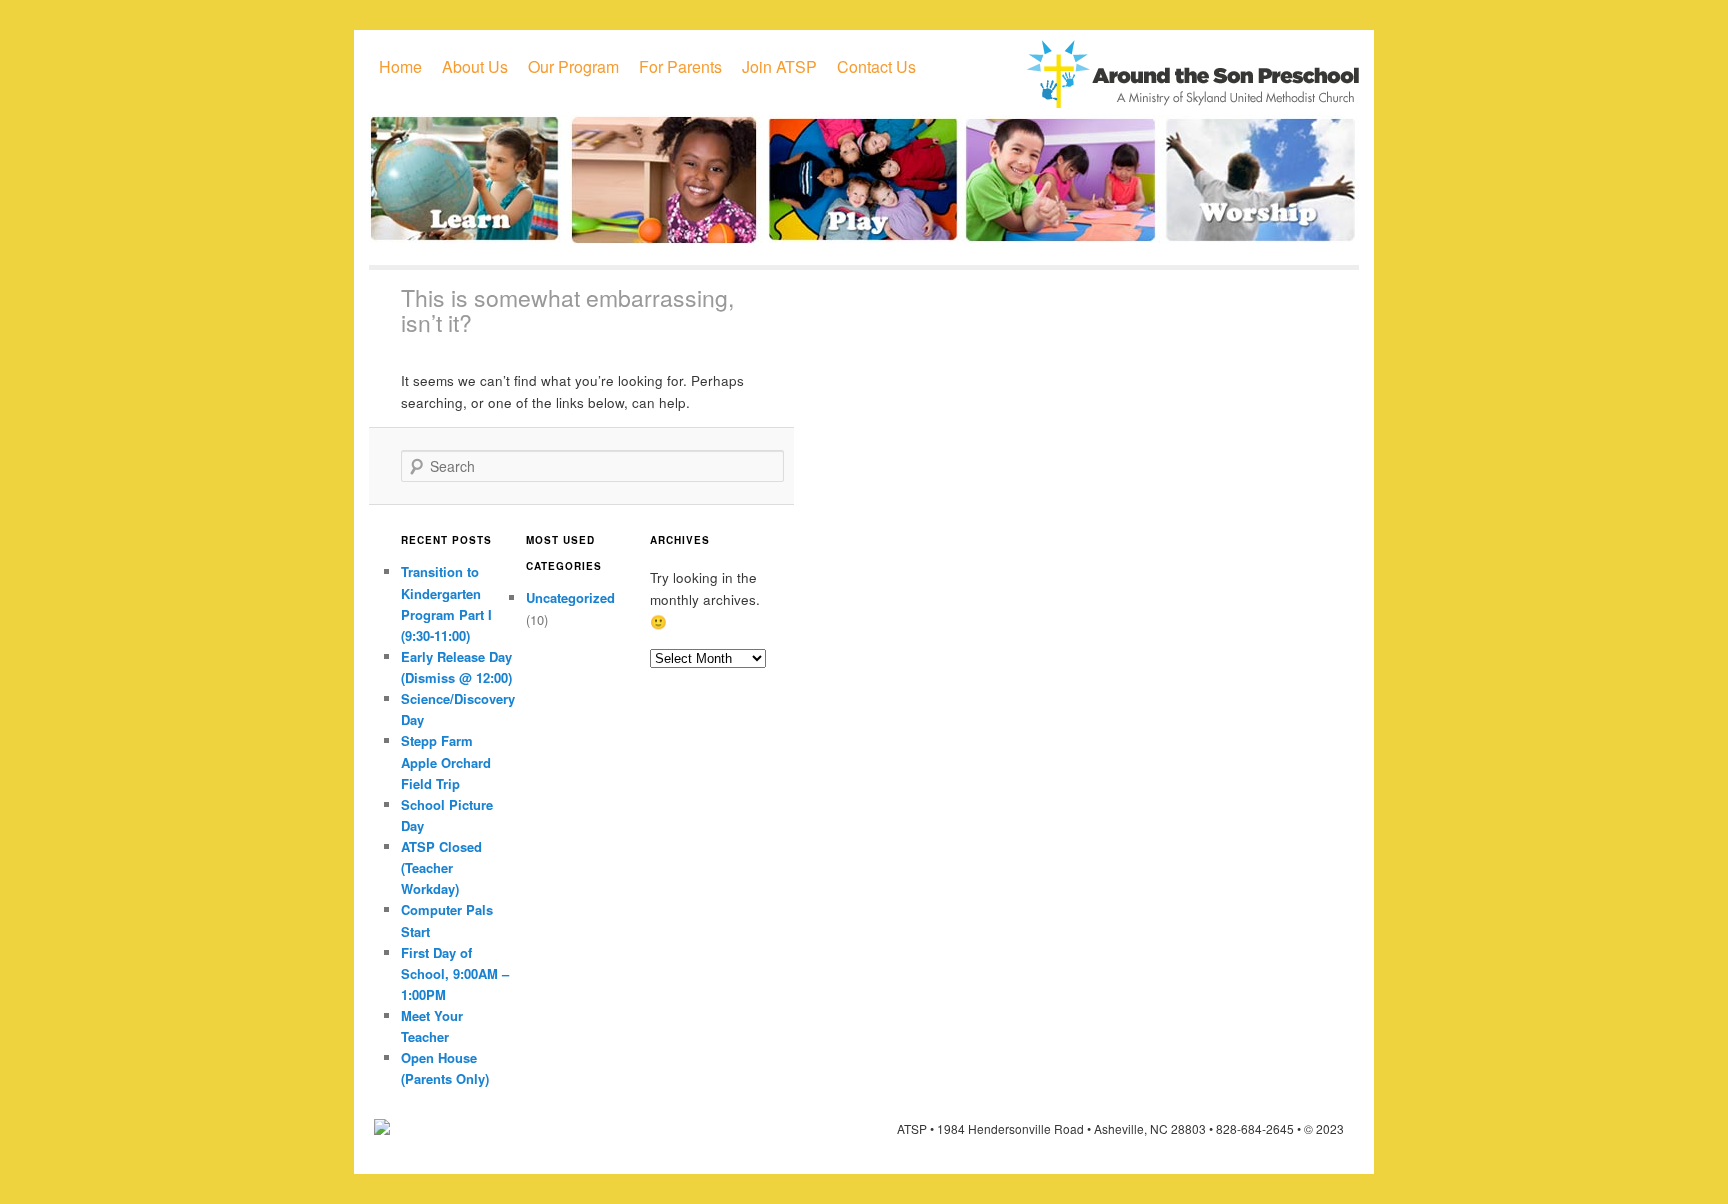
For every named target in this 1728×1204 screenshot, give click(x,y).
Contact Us (876, 66)
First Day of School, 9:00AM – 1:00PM (455, 973)
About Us (475, 66)
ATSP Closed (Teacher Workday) (441, 867)
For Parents (680, 66)
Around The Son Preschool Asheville (1192, 74)
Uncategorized (570, 597)
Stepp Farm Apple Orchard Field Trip (446, 761)
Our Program (573, 66)
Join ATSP (779, 66)
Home (400, 66)
